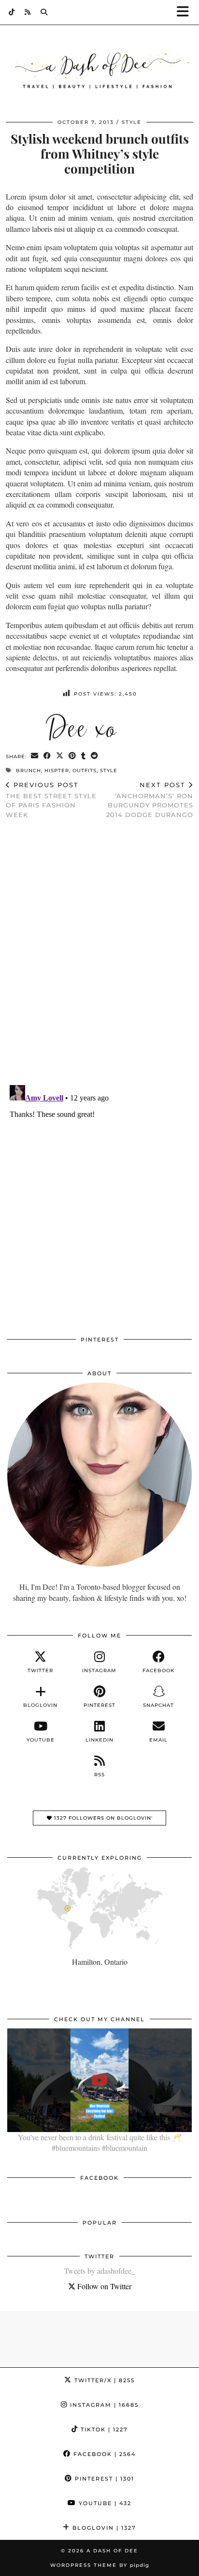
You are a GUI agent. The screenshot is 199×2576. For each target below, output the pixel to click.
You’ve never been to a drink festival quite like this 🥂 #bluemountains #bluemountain (100, 2142)
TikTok (103, 2429)
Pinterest (103, 2479)
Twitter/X (103, 2380)
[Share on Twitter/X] (60, 756)
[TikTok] (12, 12)
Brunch (28, 771)
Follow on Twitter (103, 2286)
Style (132, 122)
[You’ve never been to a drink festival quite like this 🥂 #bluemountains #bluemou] (99, 2080)
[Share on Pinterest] (72, 756)
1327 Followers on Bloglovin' (102, 1818)
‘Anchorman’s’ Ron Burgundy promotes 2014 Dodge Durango (150, 800)
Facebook (103, 2454)
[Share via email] (35, 756)
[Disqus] (99, 952)
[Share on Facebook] (47, 756)
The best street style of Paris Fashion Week (51, 800)
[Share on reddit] (95, 756)
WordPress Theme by (100, 2565)
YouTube (104, 2503)
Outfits (85, 771)
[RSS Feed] (28, 12)
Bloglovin (103, 2528)
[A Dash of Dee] (99, 71)
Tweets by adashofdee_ (100, 2271)
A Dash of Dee (112, 2551)
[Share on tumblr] (84, 756)
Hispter (57, 771)
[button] (186, 12)
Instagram (103, 2405)
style (109, 771)
